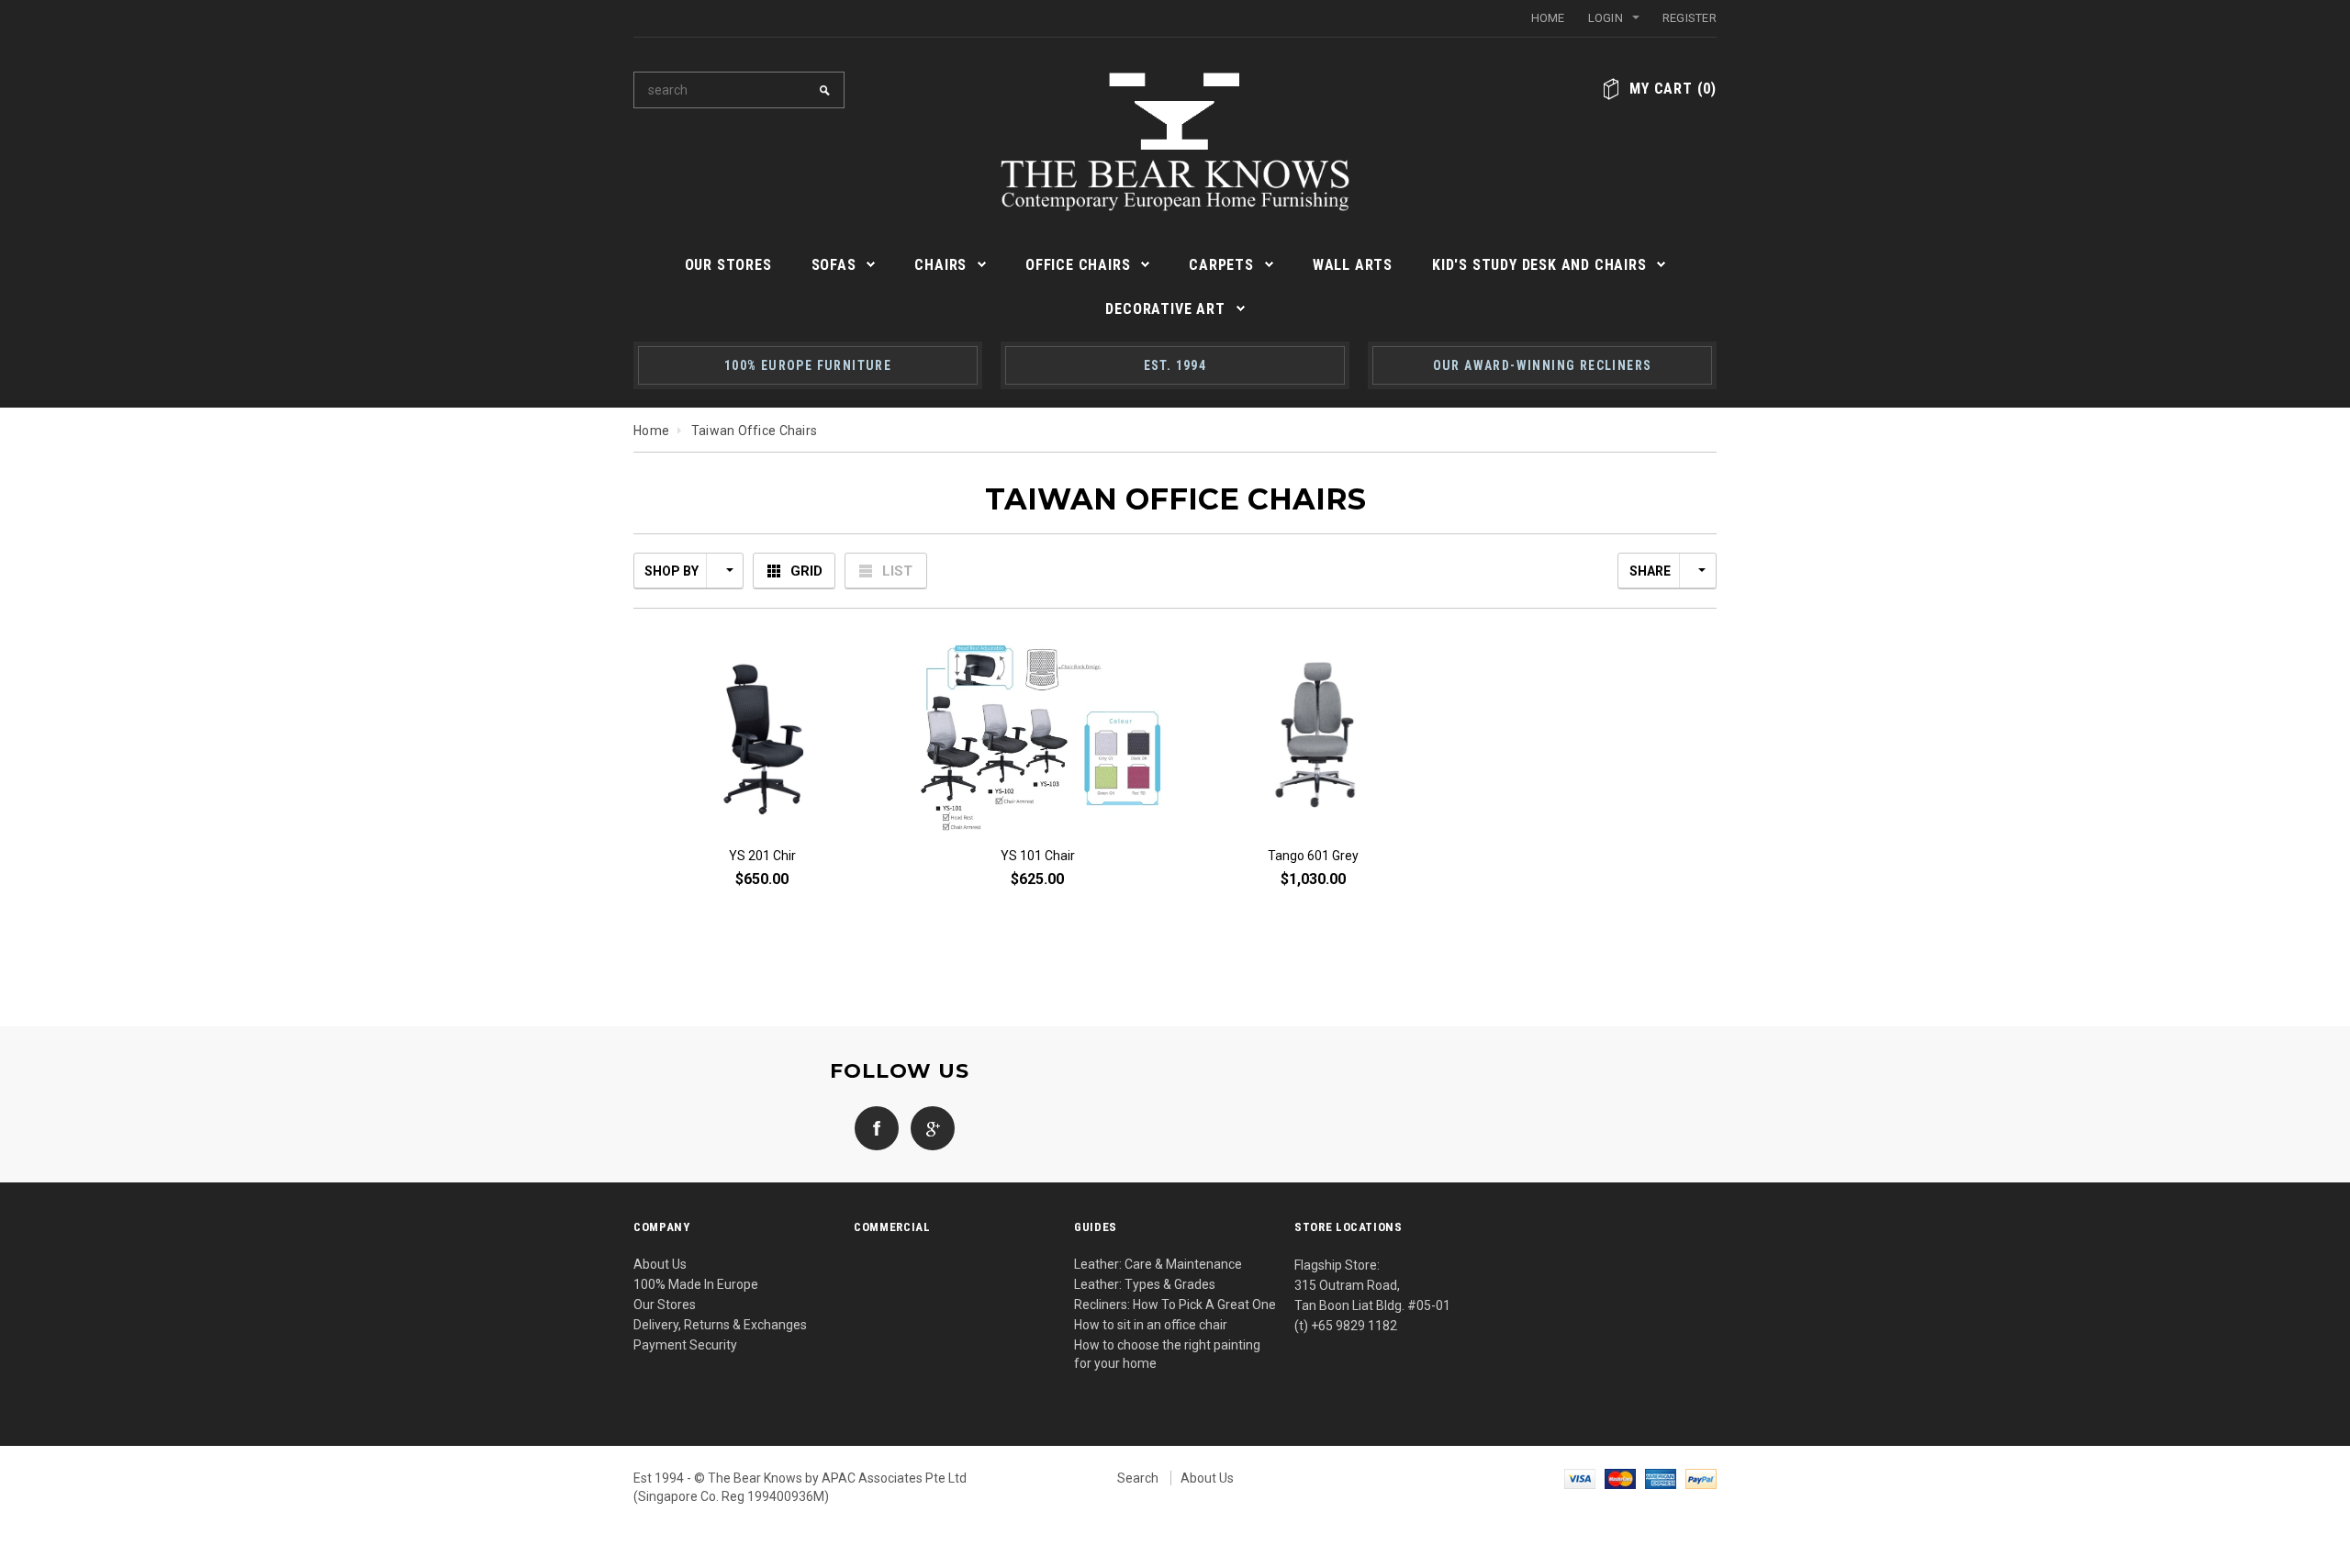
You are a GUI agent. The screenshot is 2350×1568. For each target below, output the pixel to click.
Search (1138, 1478)
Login (1606, 18)
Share (1650, 571)
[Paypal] (1701, 1478)
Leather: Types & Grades (1145, 1284)
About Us (660, 1264)
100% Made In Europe (696, 1284)
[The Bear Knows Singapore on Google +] (928, 1126)
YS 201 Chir (762, 856)
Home (1548, 18)
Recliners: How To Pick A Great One (1175, 1305)
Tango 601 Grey (1313, 856)
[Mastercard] (1620, 1478)
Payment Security (685, 1345)
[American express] (1661, 1478)
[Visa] (1580, 1478)
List (897, 571)
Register (1690, 18)
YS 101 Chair (1038, 856)
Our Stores (665, 1305)
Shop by (671, 571)
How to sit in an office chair (1151, 1325)
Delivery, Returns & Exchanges (720, 1325)
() (1673, 89)
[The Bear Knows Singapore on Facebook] (872, 1126)
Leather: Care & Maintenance (1158, 1264)
